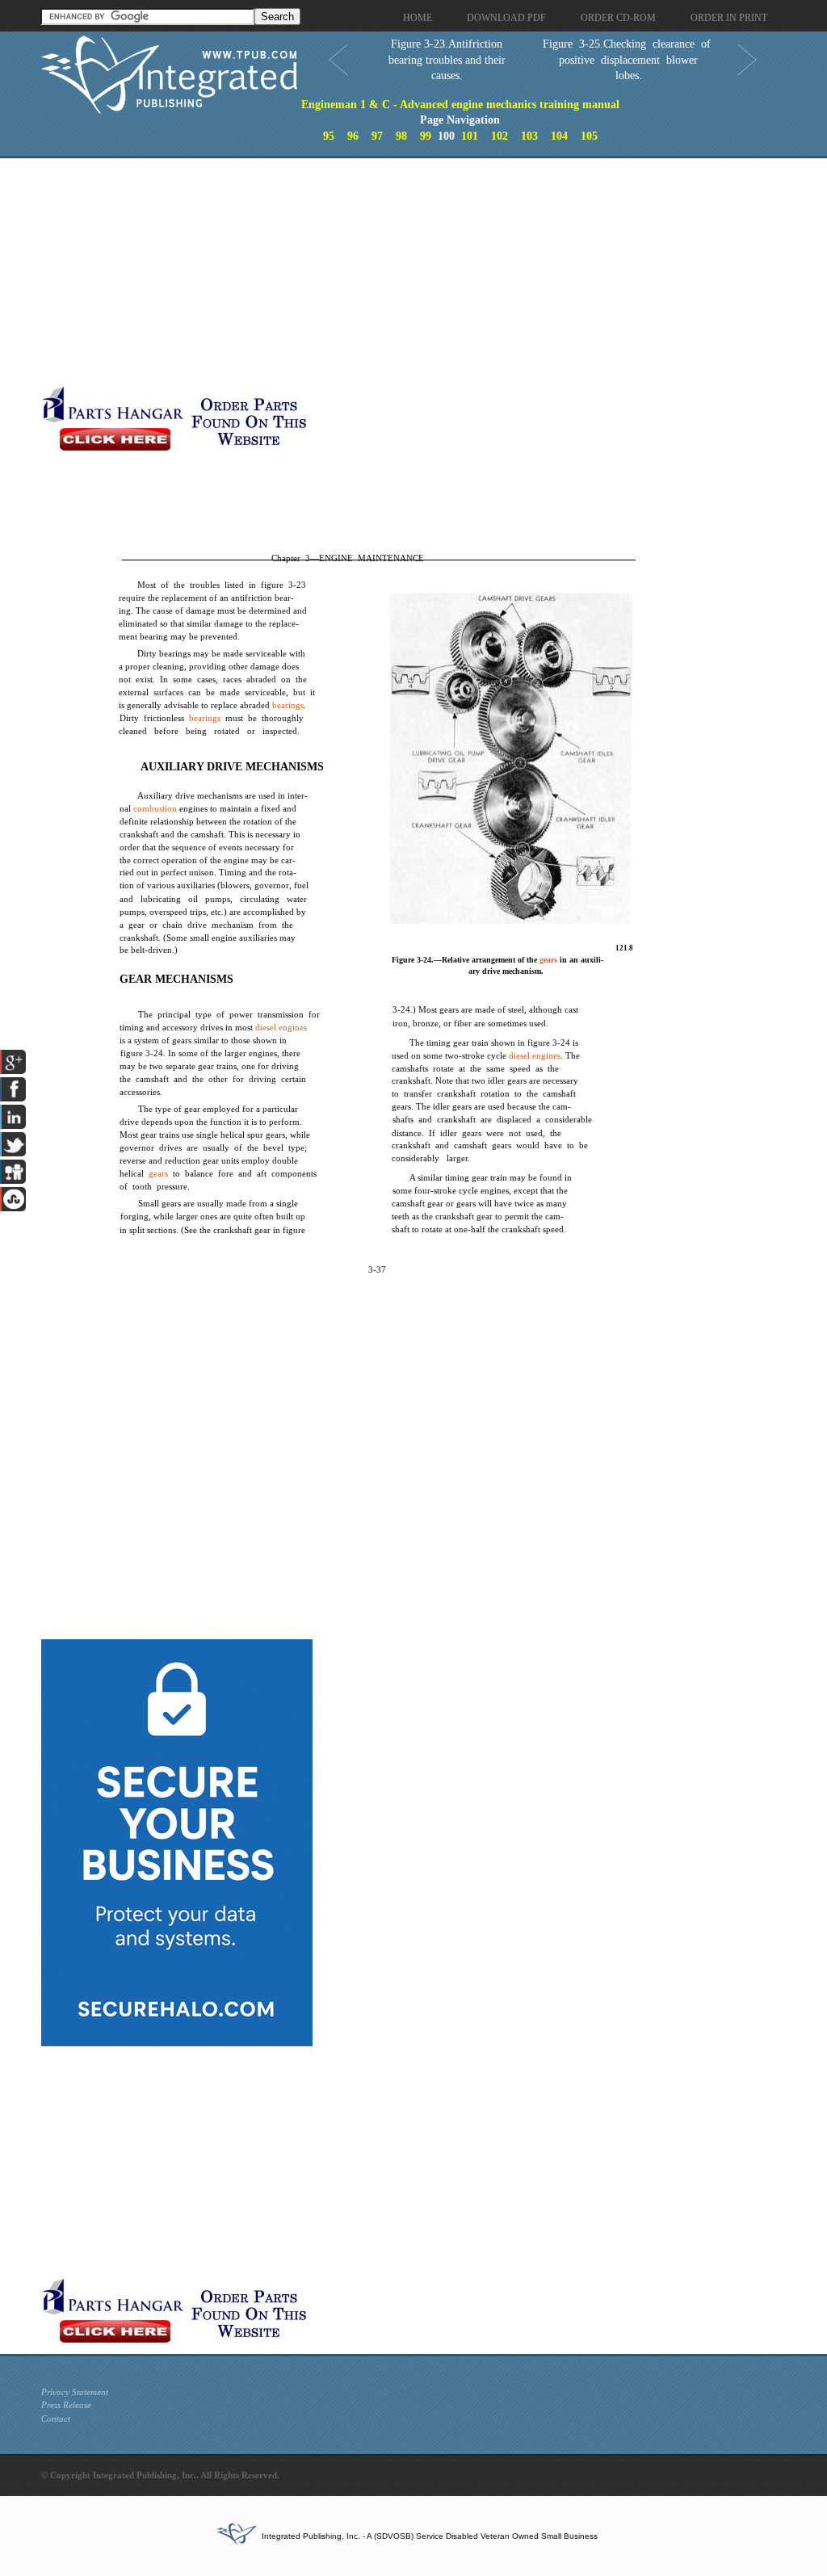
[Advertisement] (384, 271)
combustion (155, 808)
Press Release (66, 2405)
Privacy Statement (75, 2392)
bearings (288, 705)
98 (401, 136)
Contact (56, 2419)
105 (589, 136)
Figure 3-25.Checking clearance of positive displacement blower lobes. (627, 60)
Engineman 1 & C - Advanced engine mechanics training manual (460, 105)
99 (426, 136)
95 (329, 136)
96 (353, 136)
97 (377, 136)
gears (158, 1173)
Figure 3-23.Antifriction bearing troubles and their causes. (447, 60)
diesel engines (281, 1027)
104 (559, 136)
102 (500, 136)
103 (529, 136)
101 (470, 136)
